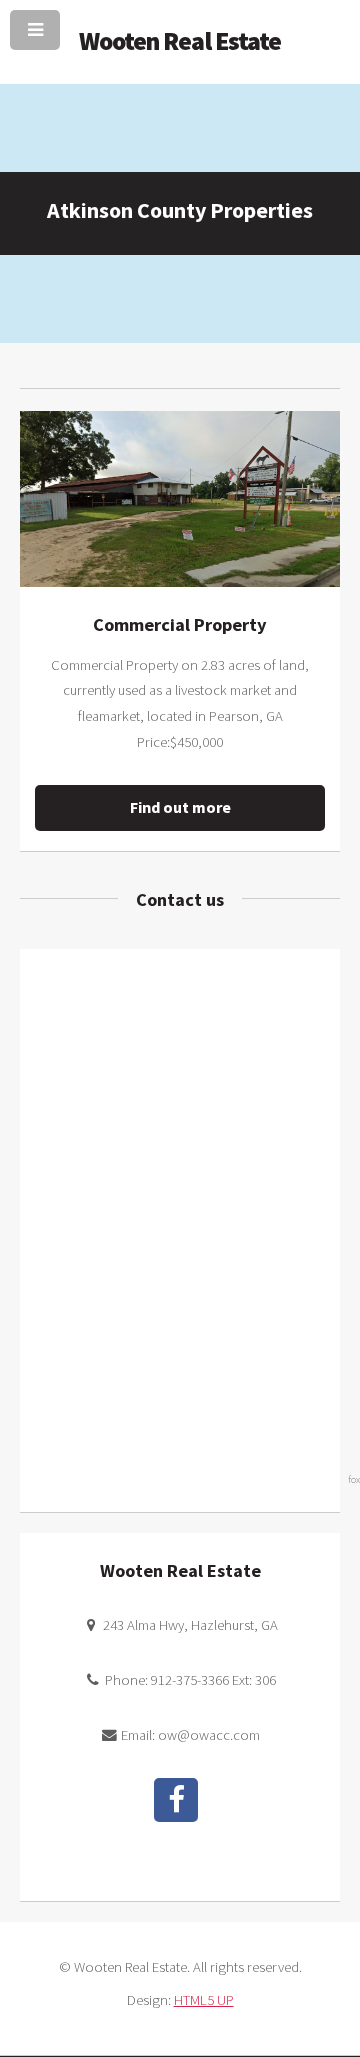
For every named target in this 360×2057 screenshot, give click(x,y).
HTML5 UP (204, 2000)
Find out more (180, 807)
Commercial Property (180, 624)
